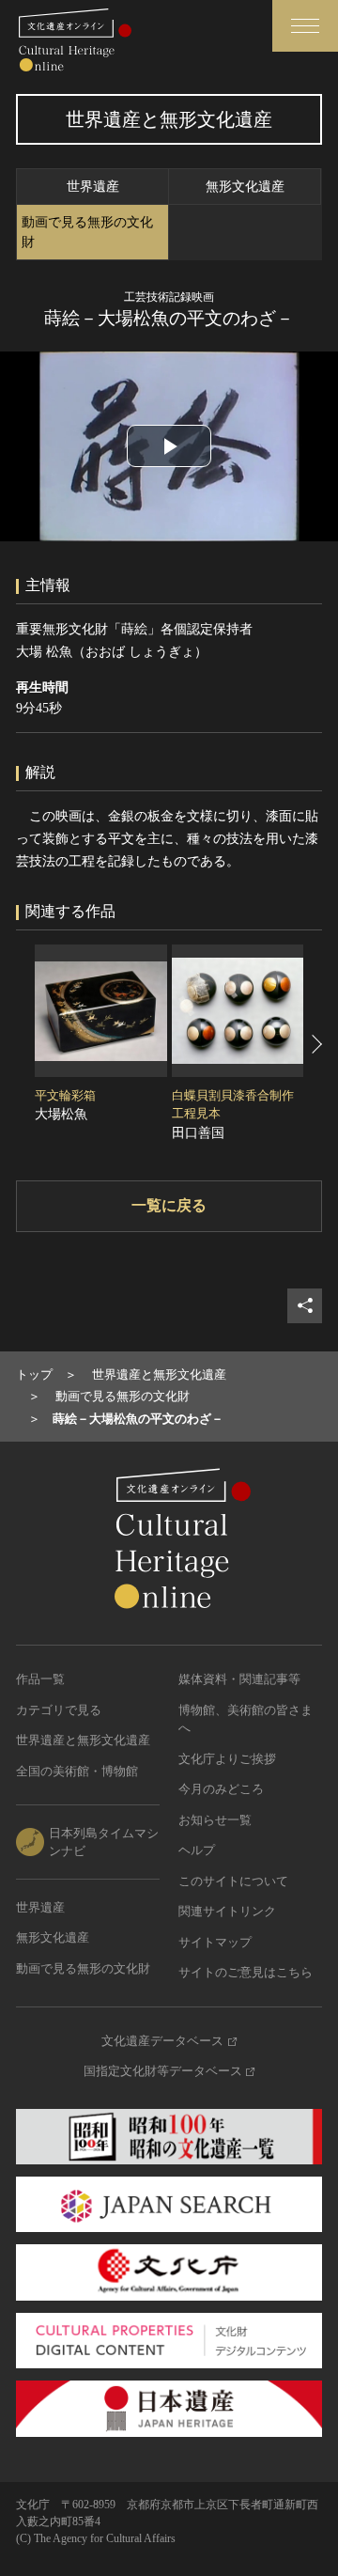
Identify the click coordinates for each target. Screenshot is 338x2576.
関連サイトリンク (227, 1911)
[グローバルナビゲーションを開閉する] (305, 26)
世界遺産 (93, 187)
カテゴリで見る (59, 1710)
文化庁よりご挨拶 (227, 1759)
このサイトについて (233, 1881)
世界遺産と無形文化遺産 (83, 1740)
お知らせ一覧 (215, 1820)
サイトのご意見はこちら (246, 1972)
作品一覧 (40, 1679)
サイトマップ (215, 1942)
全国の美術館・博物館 (77, 1771)
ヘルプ (197, 1850)
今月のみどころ (221, 1789)
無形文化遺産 (245, 187)
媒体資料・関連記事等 (239, 1679)
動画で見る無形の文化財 (87, 232)
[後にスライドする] (315, 1044)
